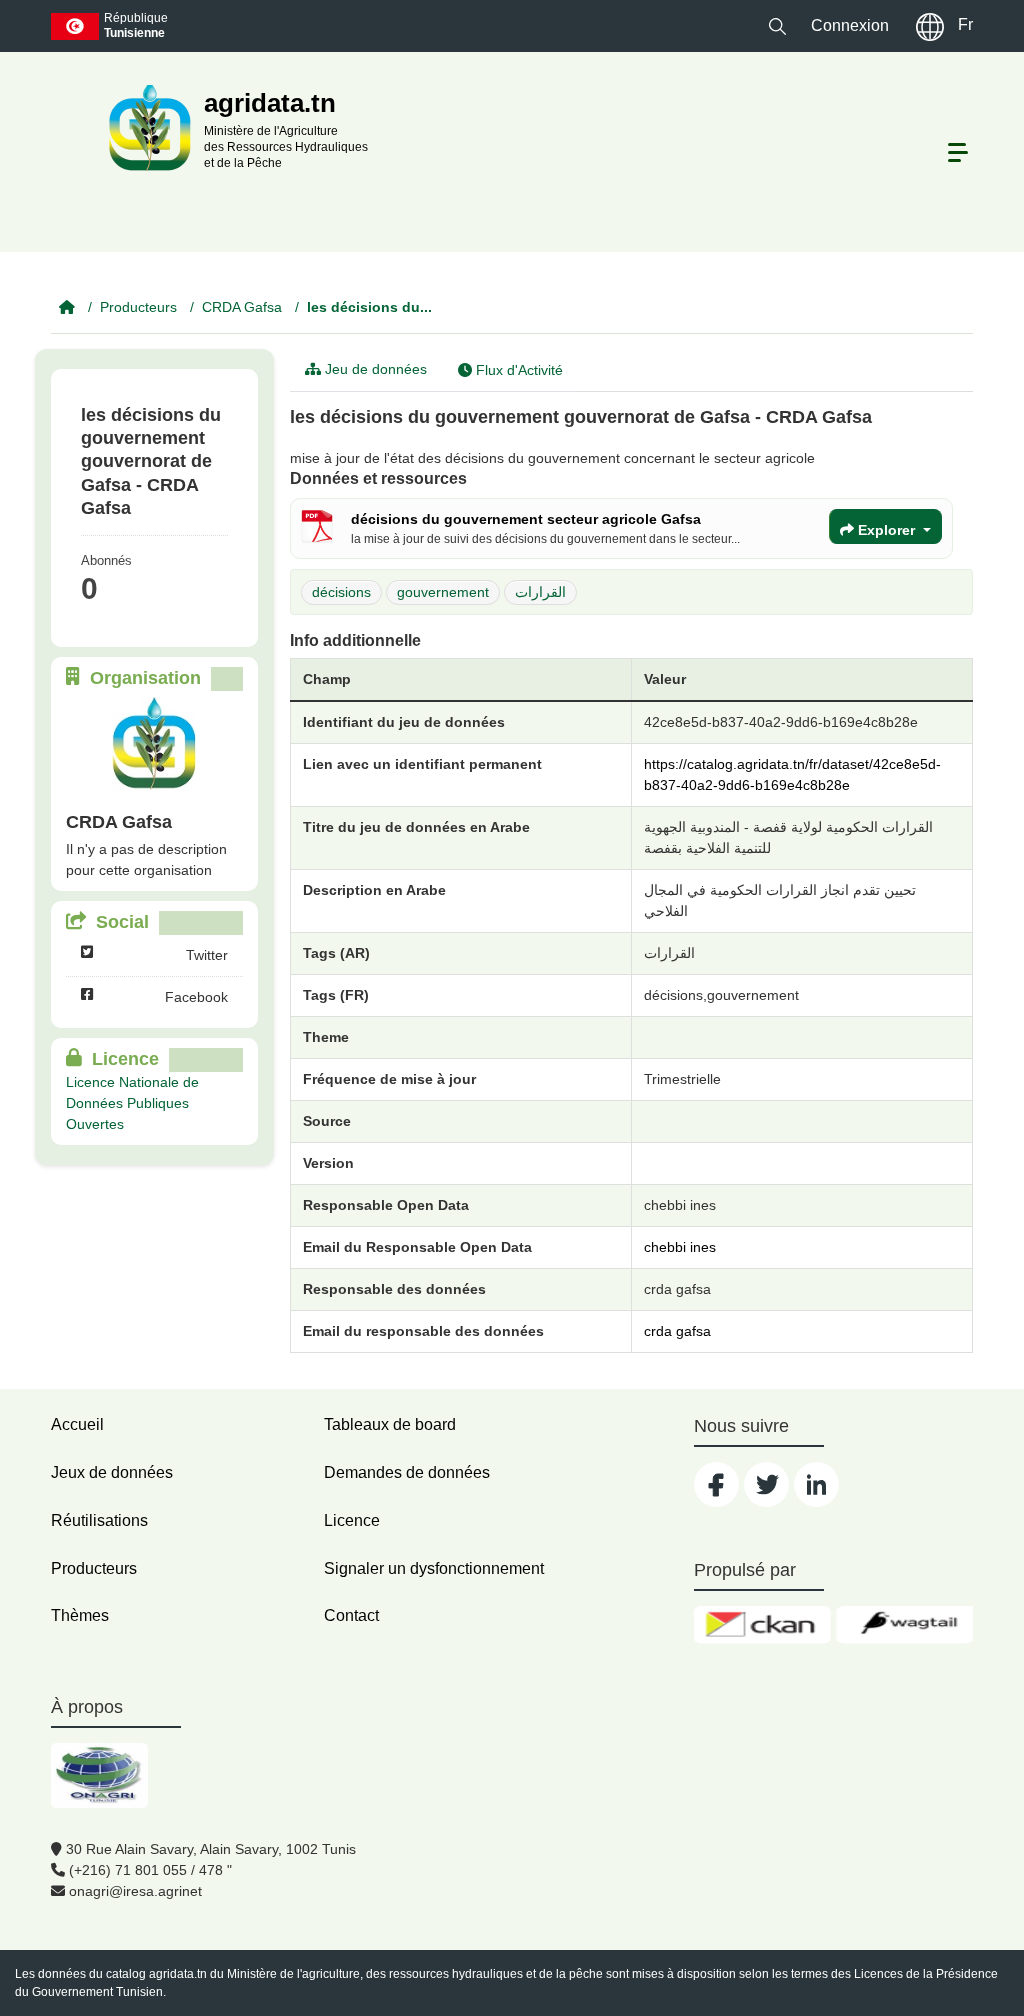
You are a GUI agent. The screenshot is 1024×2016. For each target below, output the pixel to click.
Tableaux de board (390, 1424)
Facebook (196, 997)
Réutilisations (99, 1520)
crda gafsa (677, 1331)
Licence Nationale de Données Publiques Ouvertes (132, 1103)
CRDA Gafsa (242, 307)
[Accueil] (67, 307)
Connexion (850, 25)
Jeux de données (112, 1472)
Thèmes (80, 1615)
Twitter (207, 955)
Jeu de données (374, 369)
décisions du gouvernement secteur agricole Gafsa (526, 519)
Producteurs (138, 307)
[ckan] (762, 1625)
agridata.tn (178, 1974)
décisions (341, 592)
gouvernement (443, 592)
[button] (777, 25)
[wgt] (904, 1625)
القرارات (540, 592)
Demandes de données (407, 1472)
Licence (352, 1520)
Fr (965, 24)
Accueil (77, 1424)
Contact (351, 1615)
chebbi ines (680, 1247)
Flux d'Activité (517, 370)
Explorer (886, 530)
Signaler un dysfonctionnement (434, 1568)
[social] (716, 1484)
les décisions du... (369, 307)
